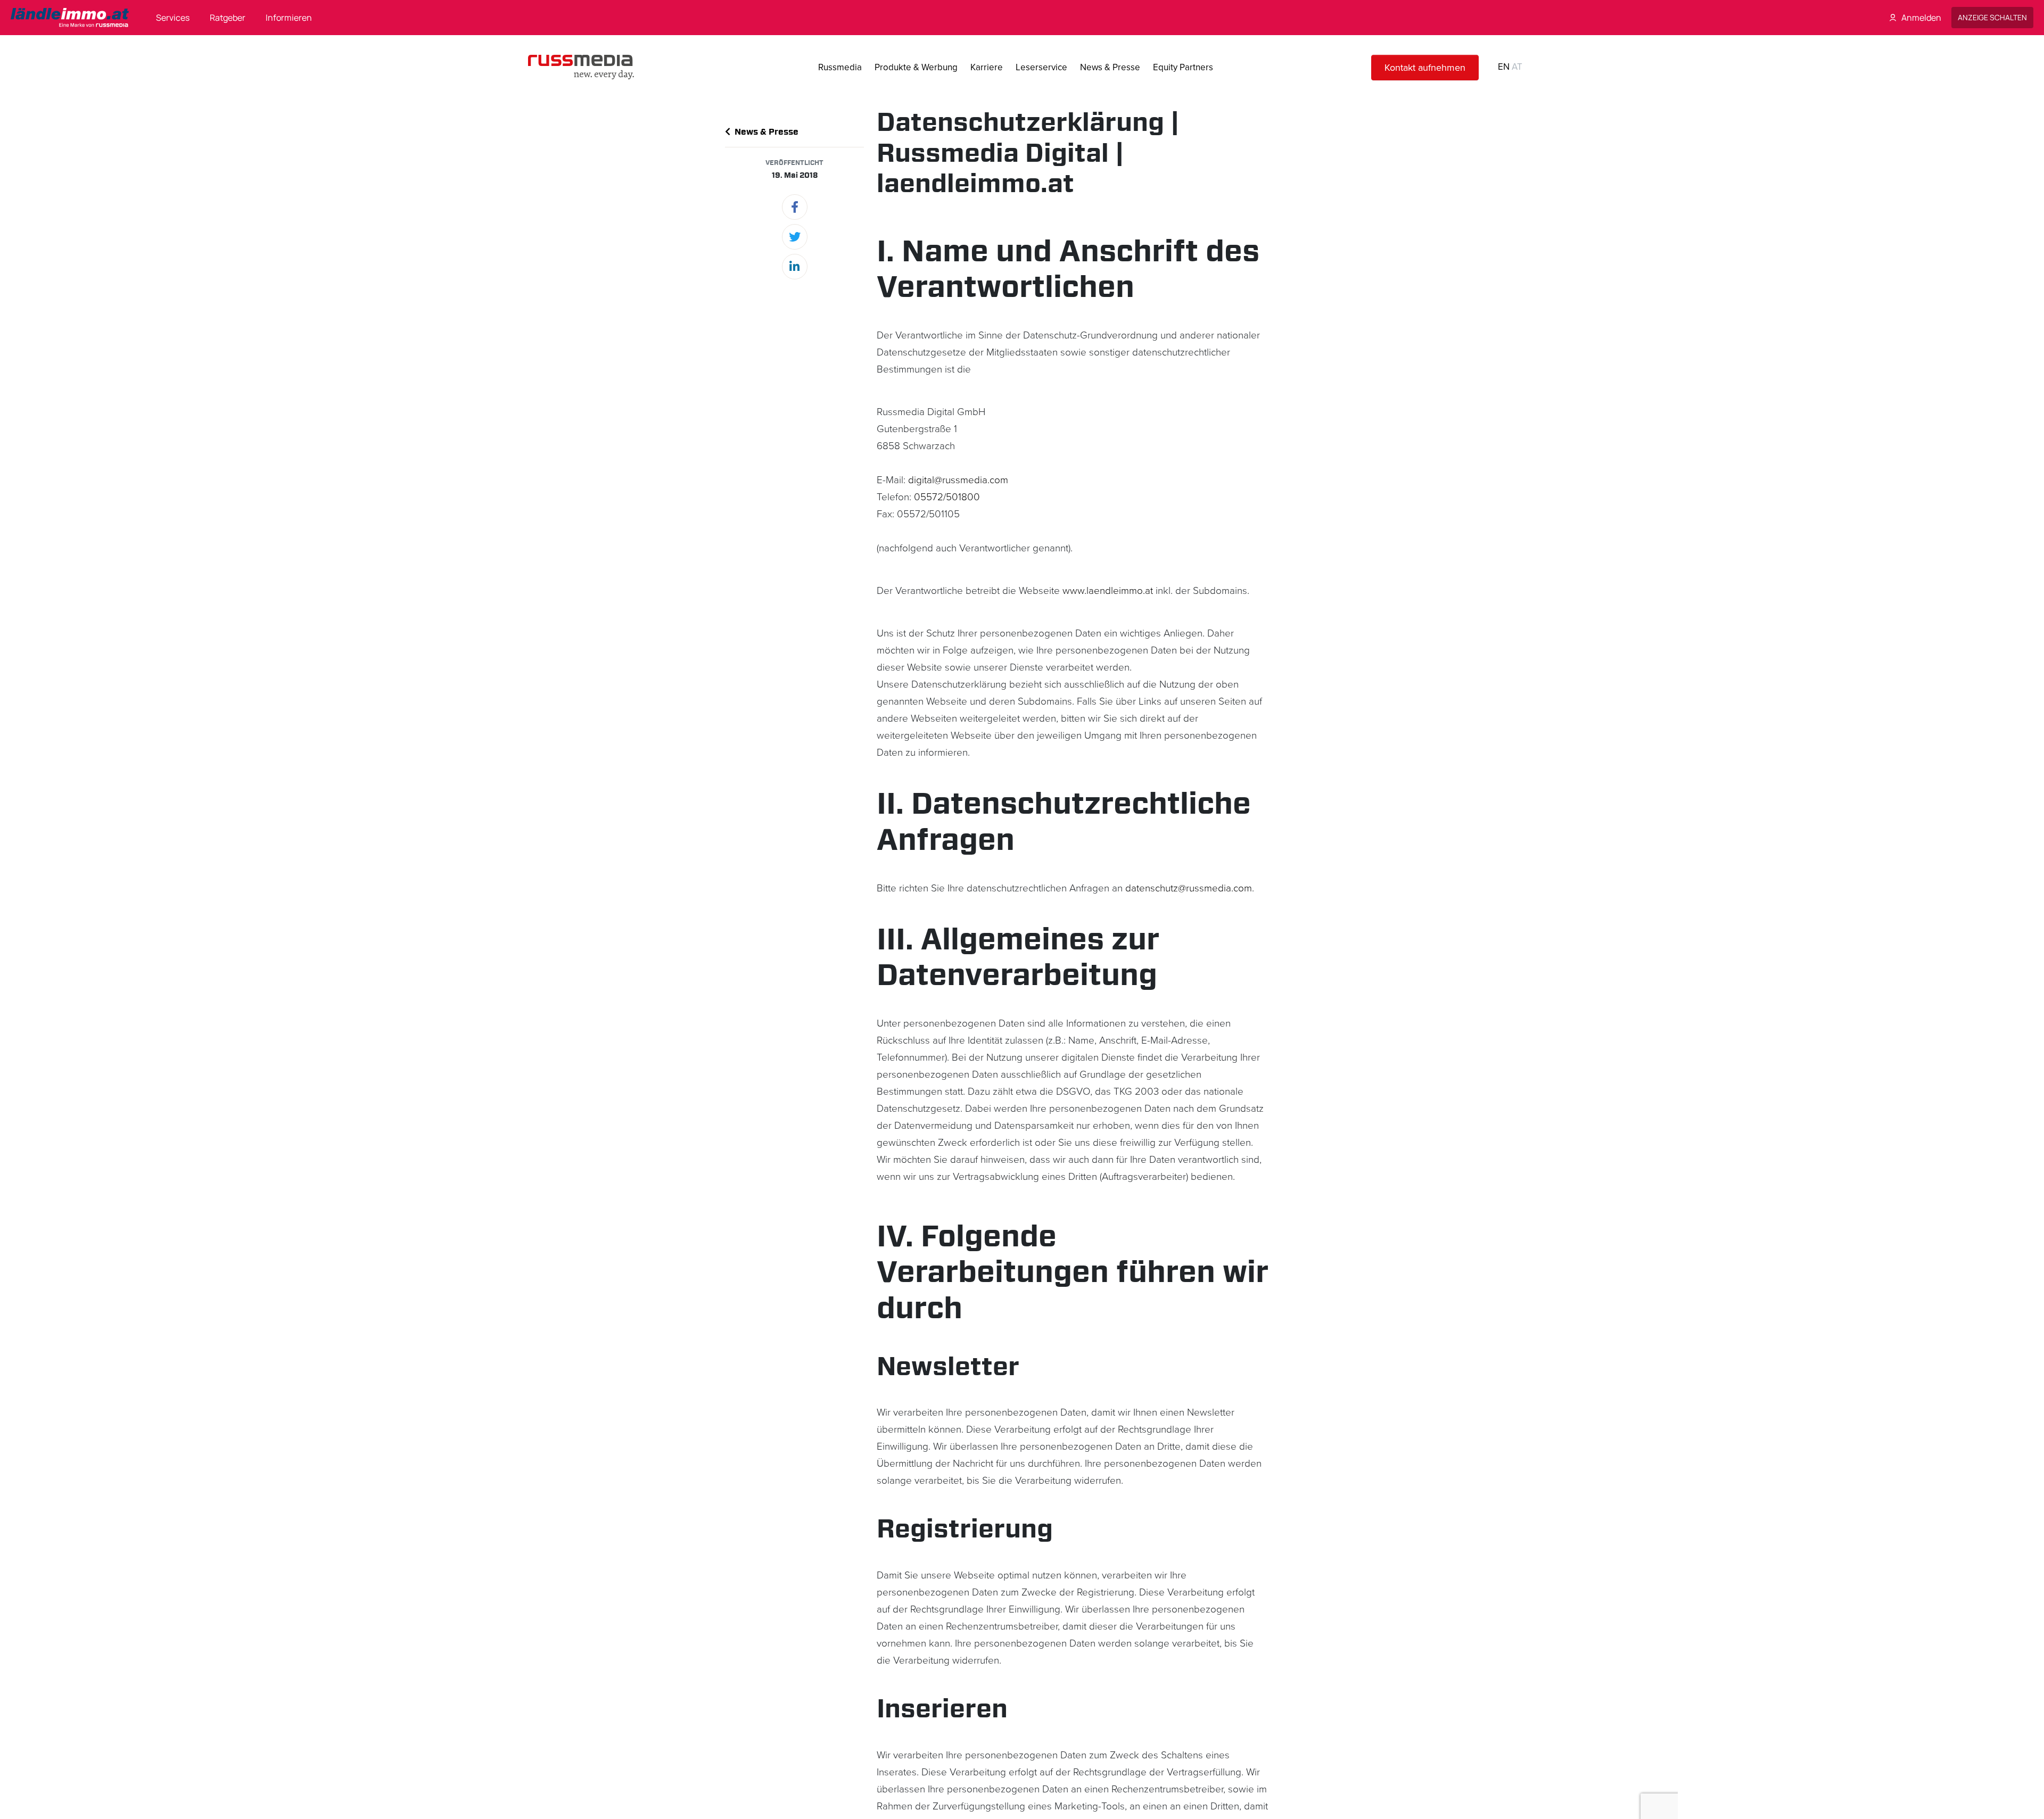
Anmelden (1921, 18)
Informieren (289, 18)
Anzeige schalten (1992, 17)
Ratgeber (228, 18)
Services (173, 18)
